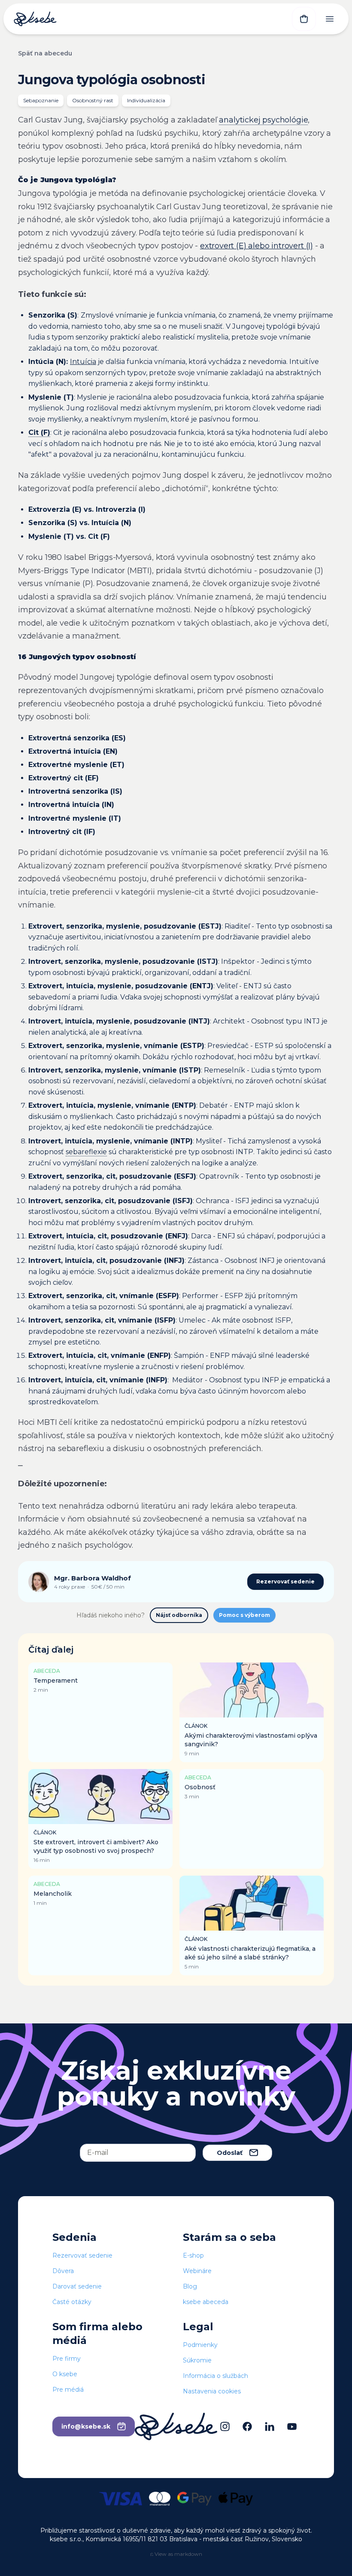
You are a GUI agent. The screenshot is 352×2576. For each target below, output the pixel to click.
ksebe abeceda (206, 2302)
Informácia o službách (215, 2376)
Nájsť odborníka (179, 1615)
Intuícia (83, 362)
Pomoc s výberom (244, 1615)
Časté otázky (72, 2302)
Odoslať (230, 2153)
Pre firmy (67, 2359)
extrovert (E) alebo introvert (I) (256, 246)
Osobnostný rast (93, 100)
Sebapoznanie (41, 100)
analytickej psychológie (263, 120)
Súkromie (197, 2360)
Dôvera (63, 2271)
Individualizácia (146, 100)
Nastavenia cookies (212, 2391)
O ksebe (65, 2374)
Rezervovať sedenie (285, 1581)
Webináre (197, 2271)
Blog (190, 2286)
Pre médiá (68, 2390)
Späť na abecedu (45, 53)
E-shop (193, 2255)
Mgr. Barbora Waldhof (93, 1578)
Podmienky (200, 2345)
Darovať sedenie (77, 2286)
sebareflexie (86, 1152)
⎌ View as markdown (176, 2554)
